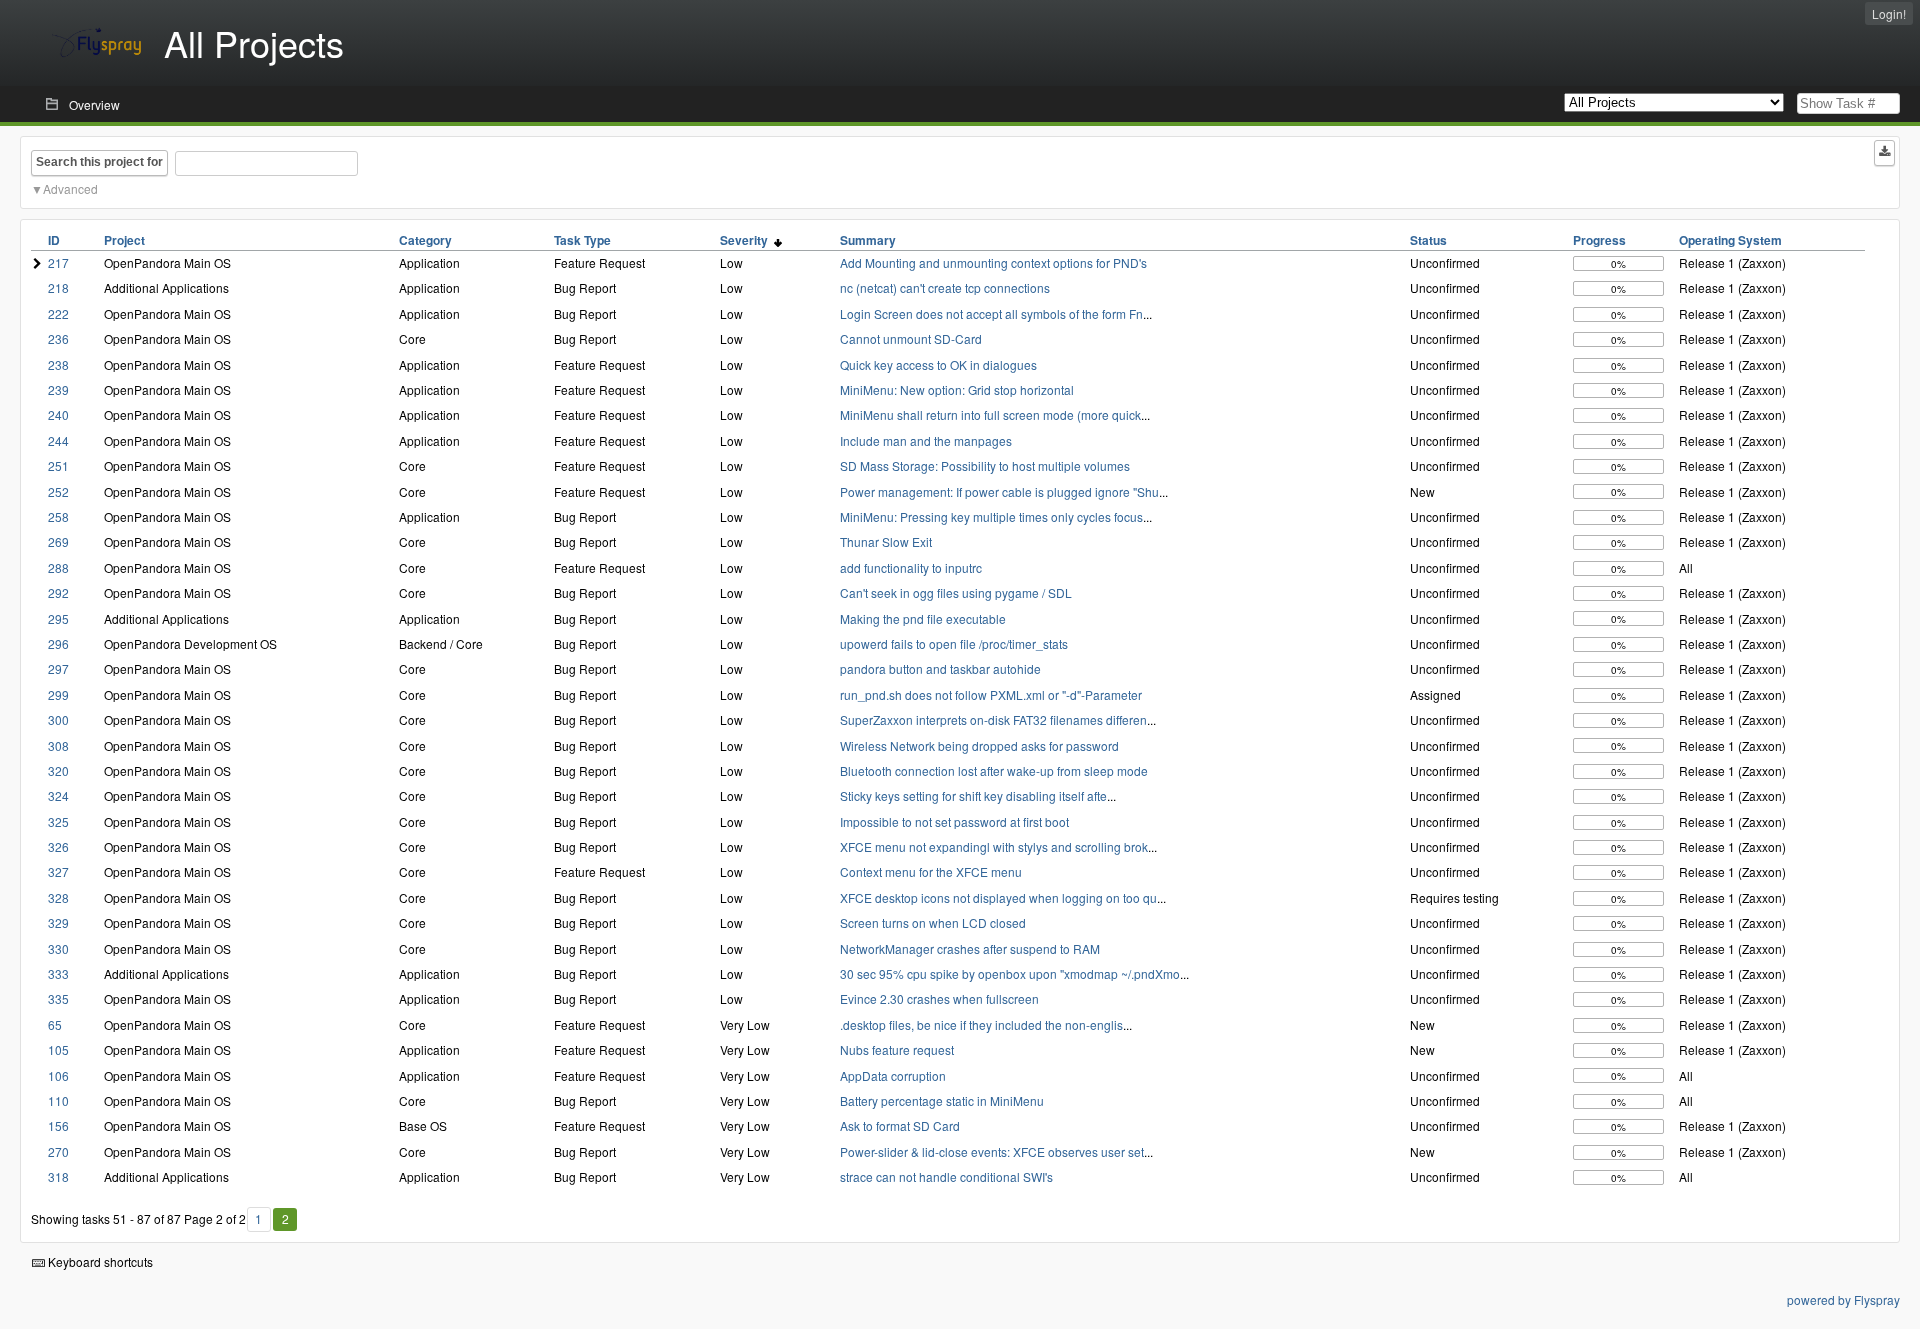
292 (58, 592)
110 (58, 1100)
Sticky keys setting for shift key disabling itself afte (973, 795)
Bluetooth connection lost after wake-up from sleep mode (994, 770)
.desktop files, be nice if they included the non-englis (981, 1024)
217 (58, 262)
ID (54, 240)
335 (58, 998)
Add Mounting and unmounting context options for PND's (993, 262)
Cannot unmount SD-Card (911, 338)
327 (58, 871)
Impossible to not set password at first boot (954, 821)
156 (58, 1125)
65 (55, 1024)
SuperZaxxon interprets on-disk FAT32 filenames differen (993, 719)
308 (58, 745)
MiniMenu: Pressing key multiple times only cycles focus (991, 516)
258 (58, 516)
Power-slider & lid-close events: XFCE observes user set (992, 1151)
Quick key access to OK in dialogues (938, 364)
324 (58, 795)
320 (58, 770)
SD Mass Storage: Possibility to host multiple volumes (985, 465)
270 (58, 1151)
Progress (1599, 240)
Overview (94, 104)
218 (58, 287)
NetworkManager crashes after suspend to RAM (970, 948)
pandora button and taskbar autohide (940, 668)
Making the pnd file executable (923, 618)
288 (58, 567)
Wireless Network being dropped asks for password (979, 745)
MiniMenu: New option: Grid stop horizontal (957, 389)
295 (58, 618)
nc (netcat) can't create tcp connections (945, 287)
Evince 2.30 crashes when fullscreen (939, 998)
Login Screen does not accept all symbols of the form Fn (991, 313)
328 (58, 897)
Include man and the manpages (926, 440)
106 (58, 1075)
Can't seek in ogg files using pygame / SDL (956, 592)
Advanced (70, 188)
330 (58, 948)
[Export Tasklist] (1884, 153)
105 (58, 1049)
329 (58, 922)
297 (58, 668)
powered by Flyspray (1843, 1299)
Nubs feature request (897, 1049)
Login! (1889, 13)
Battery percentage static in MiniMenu (942, 1100)
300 (58, 719)
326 (58, 846)
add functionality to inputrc (911, 567)
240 (58, 414)
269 (58, 541)
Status (1428, 240)
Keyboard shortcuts (99, 1261)
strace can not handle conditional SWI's (946, 1176)
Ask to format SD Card (900, 1125)
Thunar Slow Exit (886, 541)
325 (58, 821)
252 (58, 491)
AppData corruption (893, 1075)
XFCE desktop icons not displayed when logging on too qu (998, 897)
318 (58, 1176)
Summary (868, 240)
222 (58, 313)
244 (58, 440)
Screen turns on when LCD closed (933, 922)
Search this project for (99, 162)
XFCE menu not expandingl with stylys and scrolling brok (994, 846)
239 (58, 389)
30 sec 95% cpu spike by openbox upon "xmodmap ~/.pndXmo (1010, 973)
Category (425, 240)
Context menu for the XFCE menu (931, 871)
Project (124, 240)
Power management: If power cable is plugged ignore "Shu (999, 491)
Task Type (582, 240)
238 (58, 364)
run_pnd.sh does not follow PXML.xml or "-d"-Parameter (991, 694)
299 (58, 694)
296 (58, 643)
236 (58, 338)
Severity (747, 240)
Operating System (1730, 240)
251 (58, 465)
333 (58, 973)
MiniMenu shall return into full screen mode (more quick (990, 414)
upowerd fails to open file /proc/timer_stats (954, 643)
